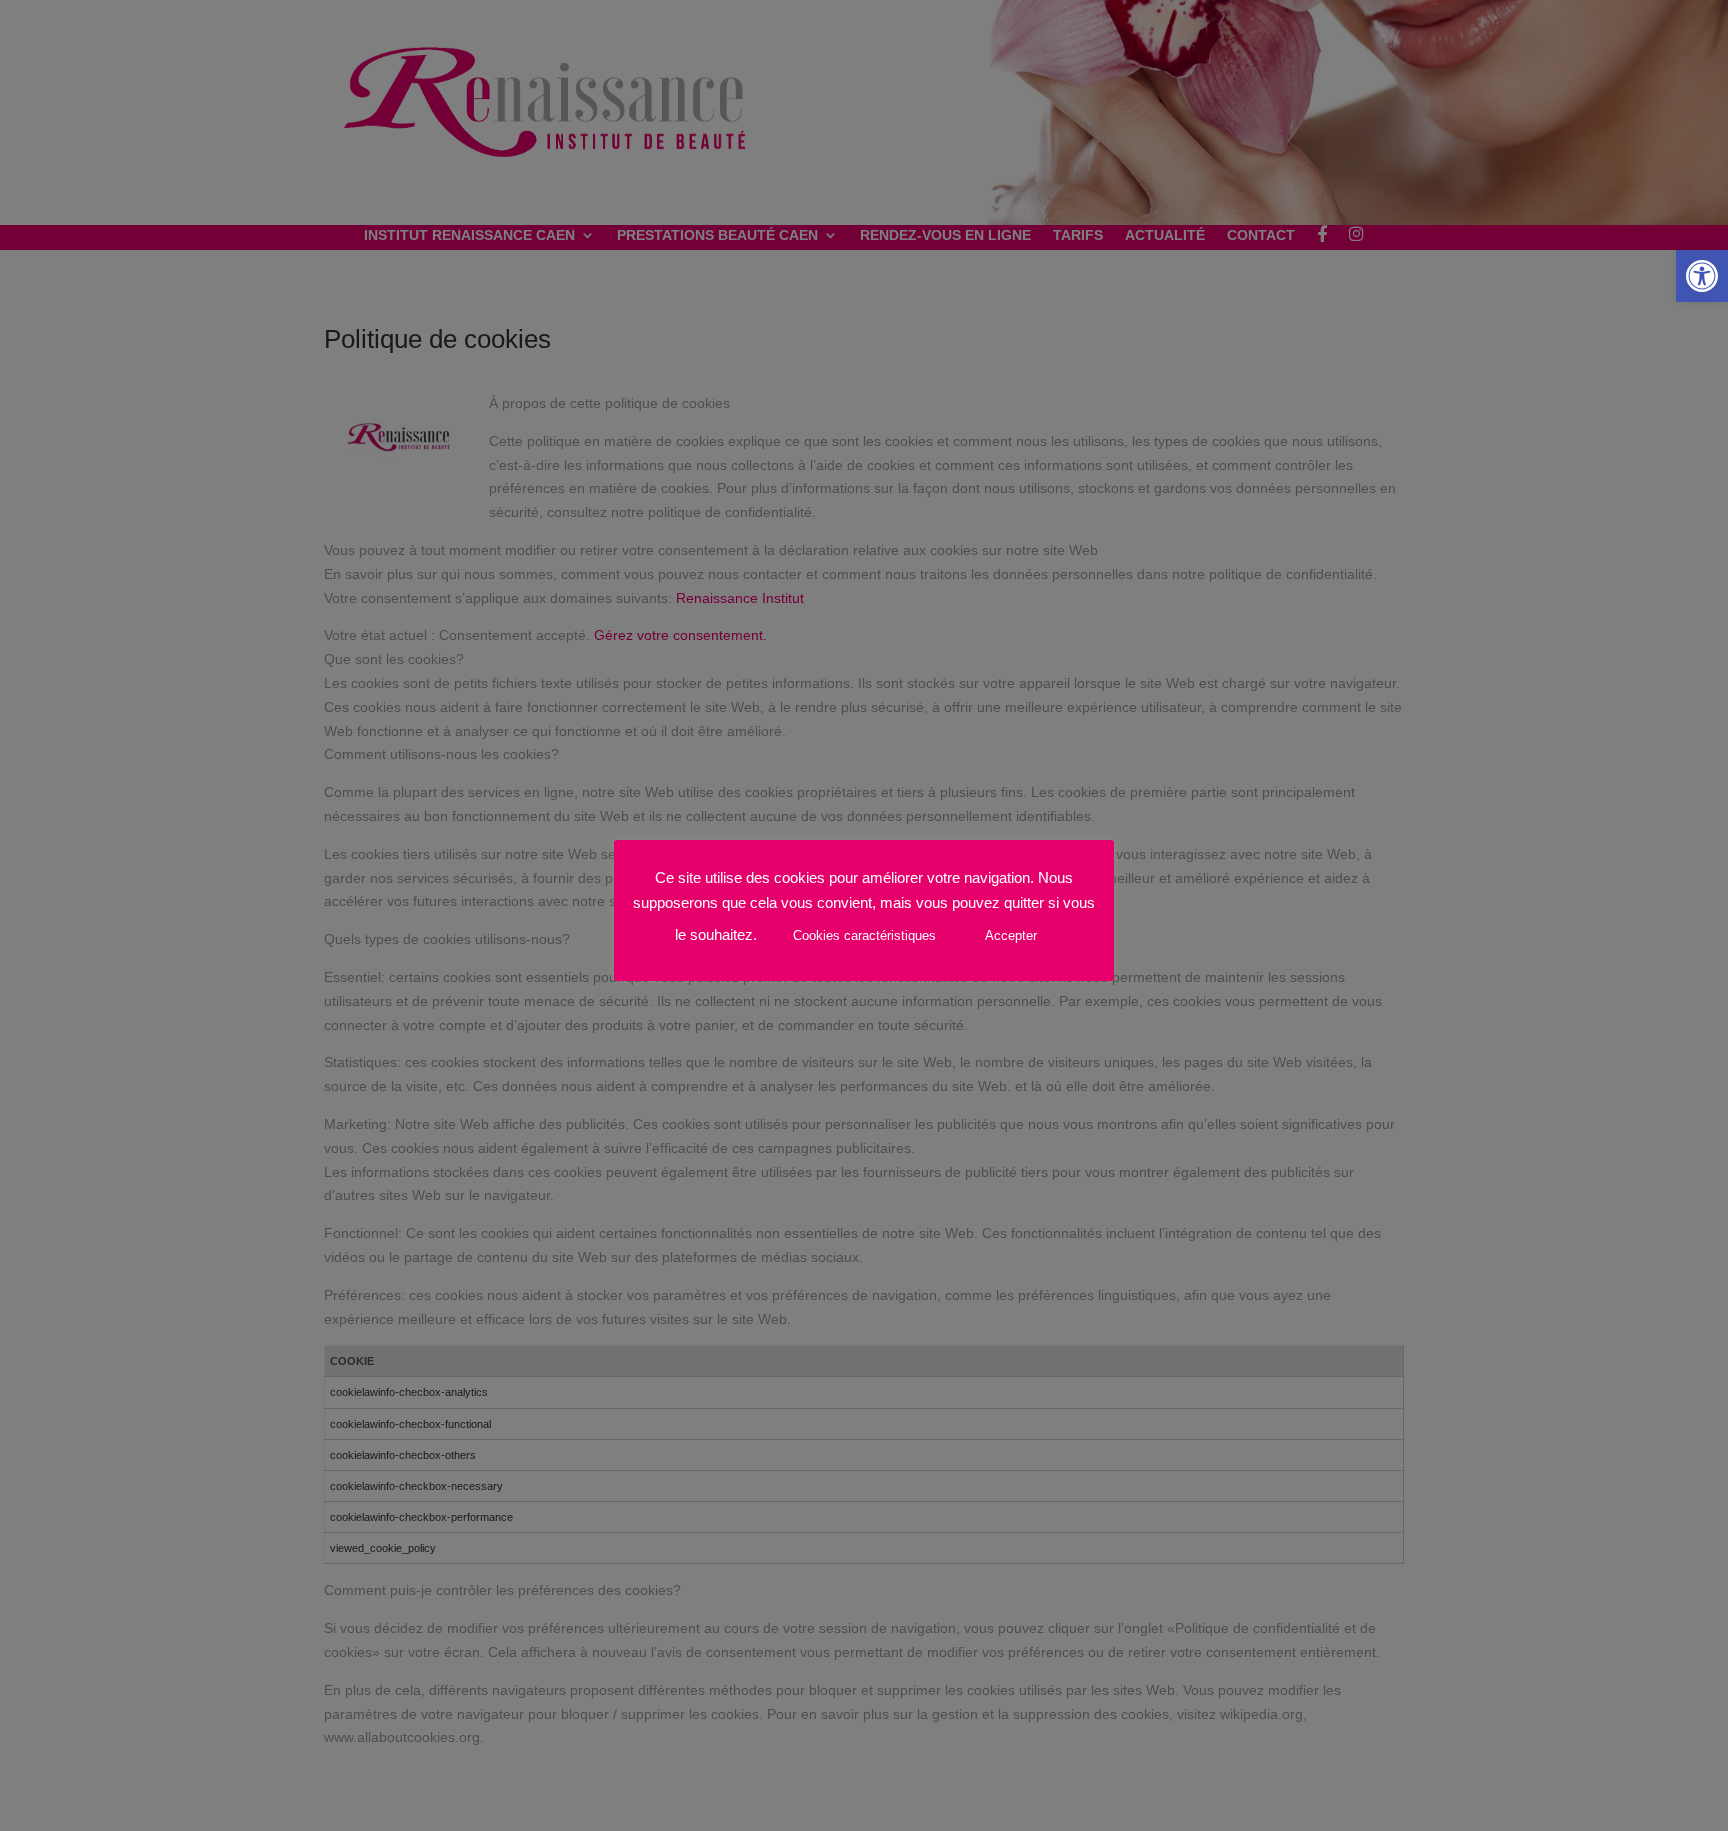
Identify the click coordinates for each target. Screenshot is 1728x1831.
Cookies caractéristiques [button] (864, 935)
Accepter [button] (1011, 935)
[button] (1702, 276)
